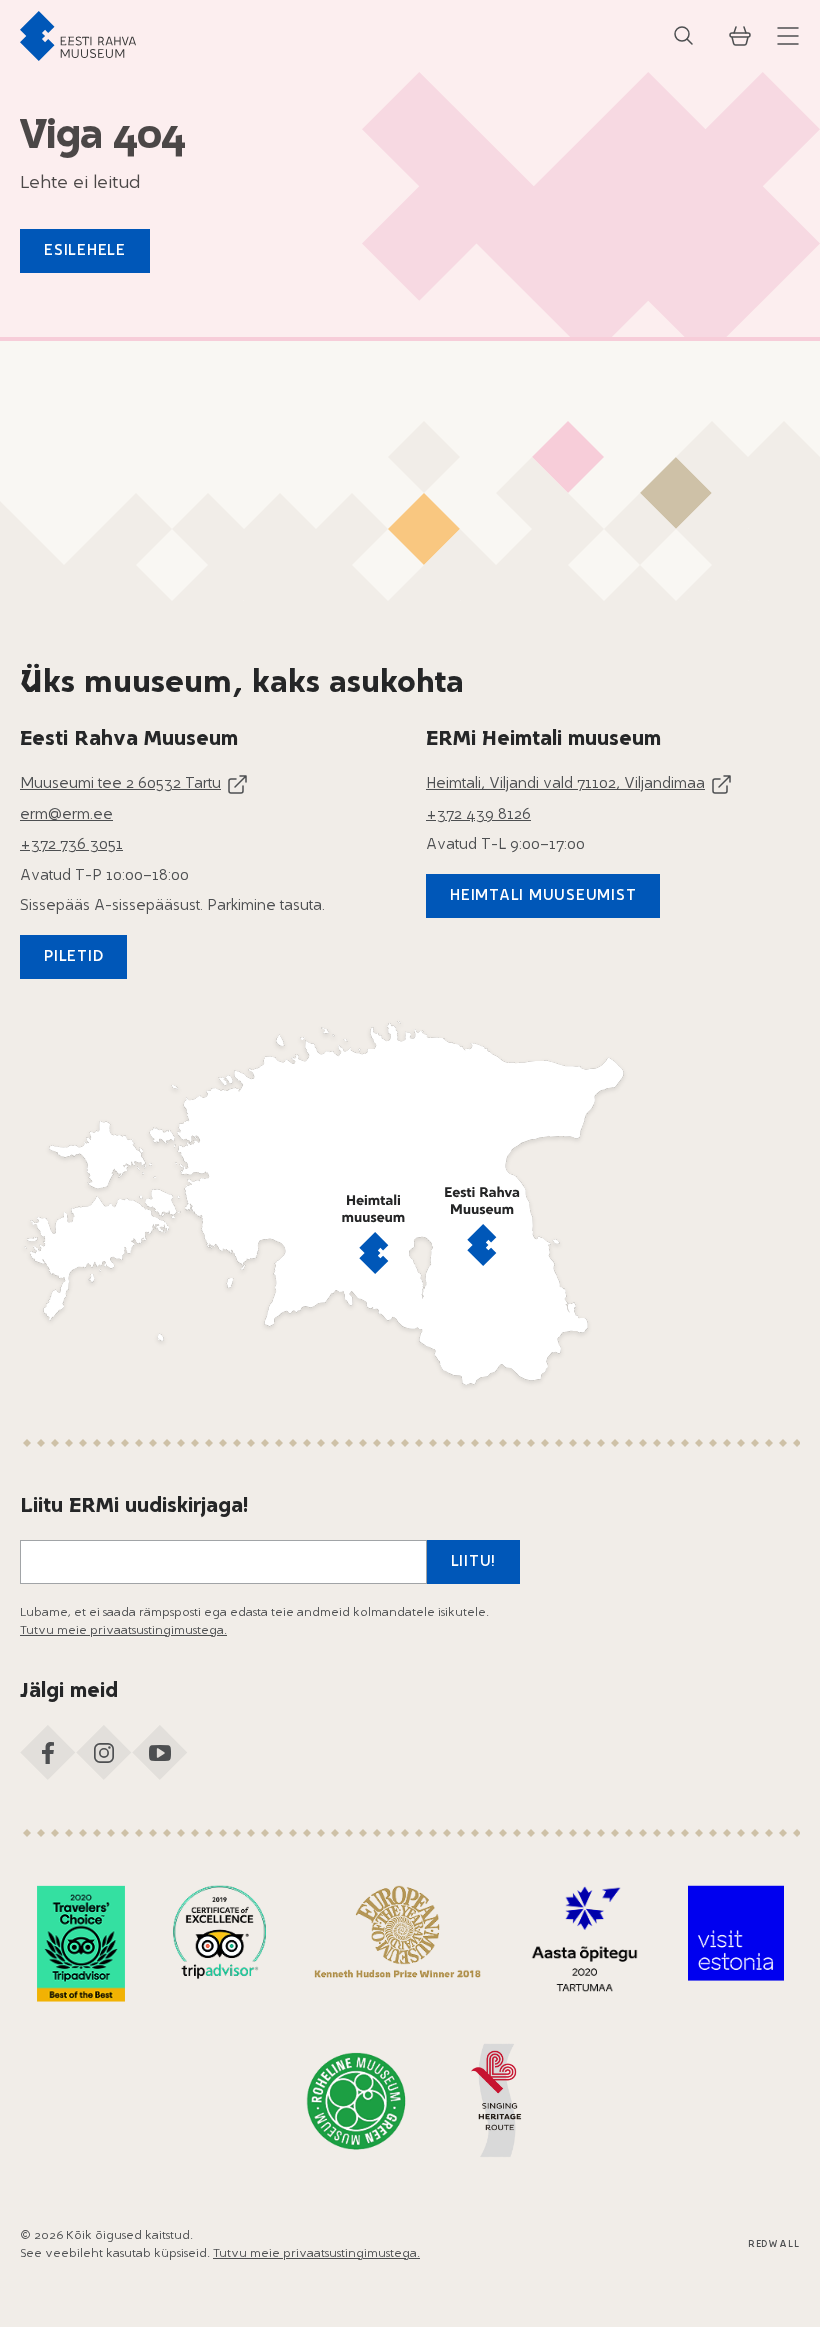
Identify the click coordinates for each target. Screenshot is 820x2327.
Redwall (774, 2244)
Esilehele (85, 251)
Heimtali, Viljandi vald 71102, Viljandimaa (565, 784)
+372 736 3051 (71, 845)
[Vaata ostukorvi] (740, 36)
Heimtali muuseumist (543, 896)
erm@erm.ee (66, 815)
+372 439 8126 (478, 815)
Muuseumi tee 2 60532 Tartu (120, 784)
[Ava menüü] (788, 36)
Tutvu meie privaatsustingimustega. (123, 1631)
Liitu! (474, 1562)
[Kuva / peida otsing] (684, 36)
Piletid (73, 957)
